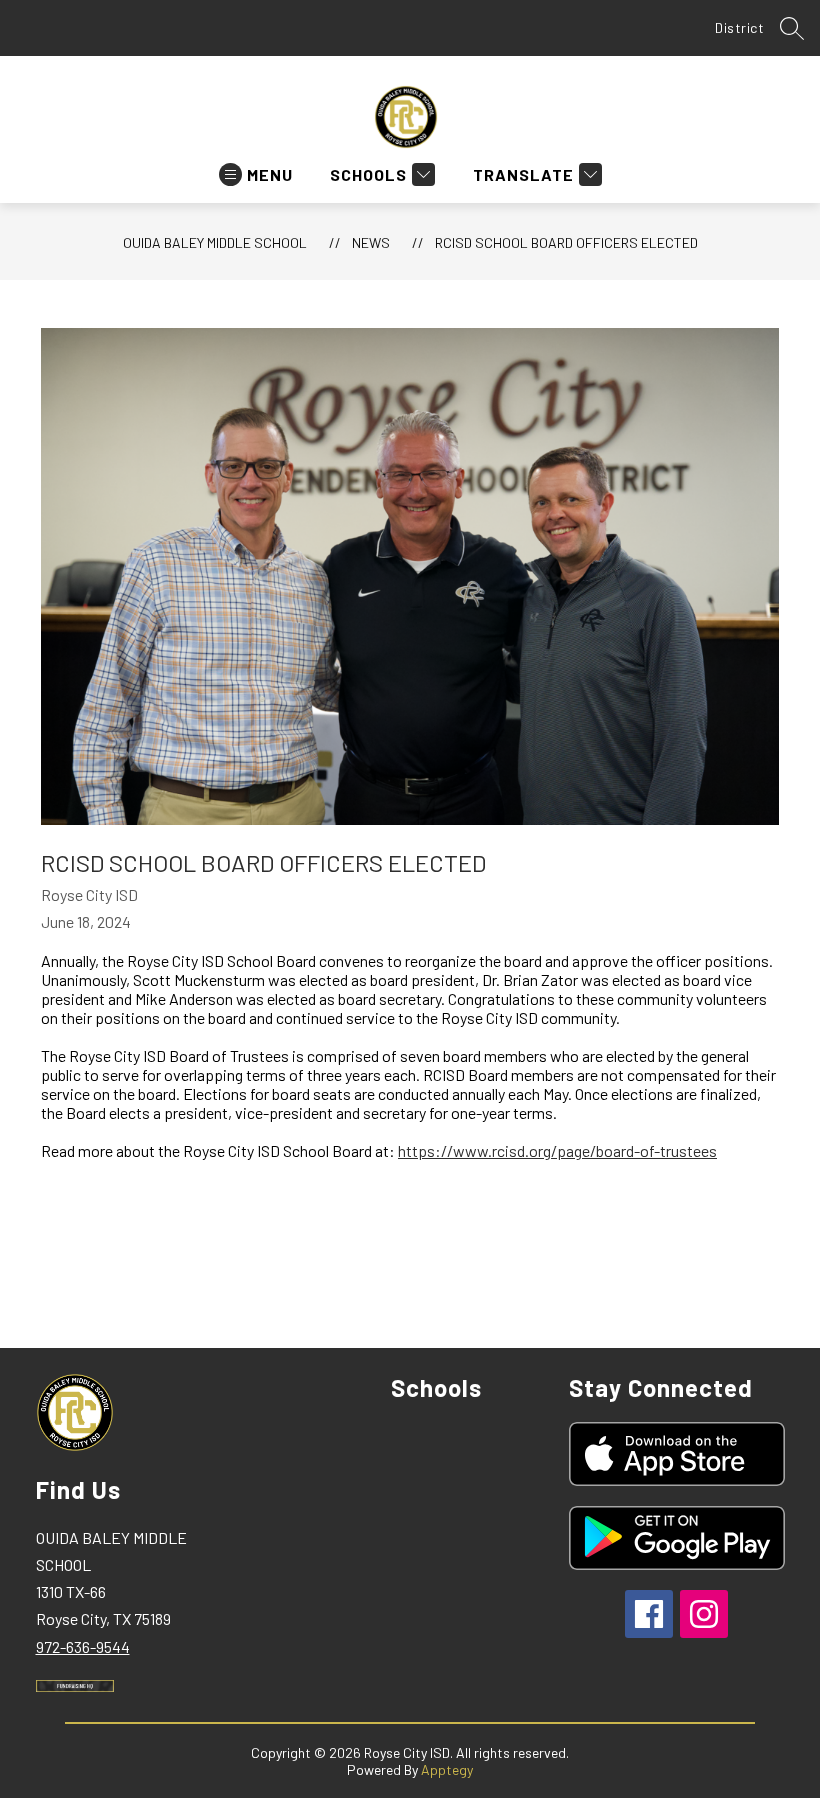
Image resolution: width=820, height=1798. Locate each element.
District (739, 27)
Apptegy (447, 1769)
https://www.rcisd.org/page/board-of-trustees (557, 1150)
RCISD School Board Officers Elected (566, 242)
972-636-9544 (83, 1646)
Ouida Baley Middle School (215, 242)
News (371, 242)
